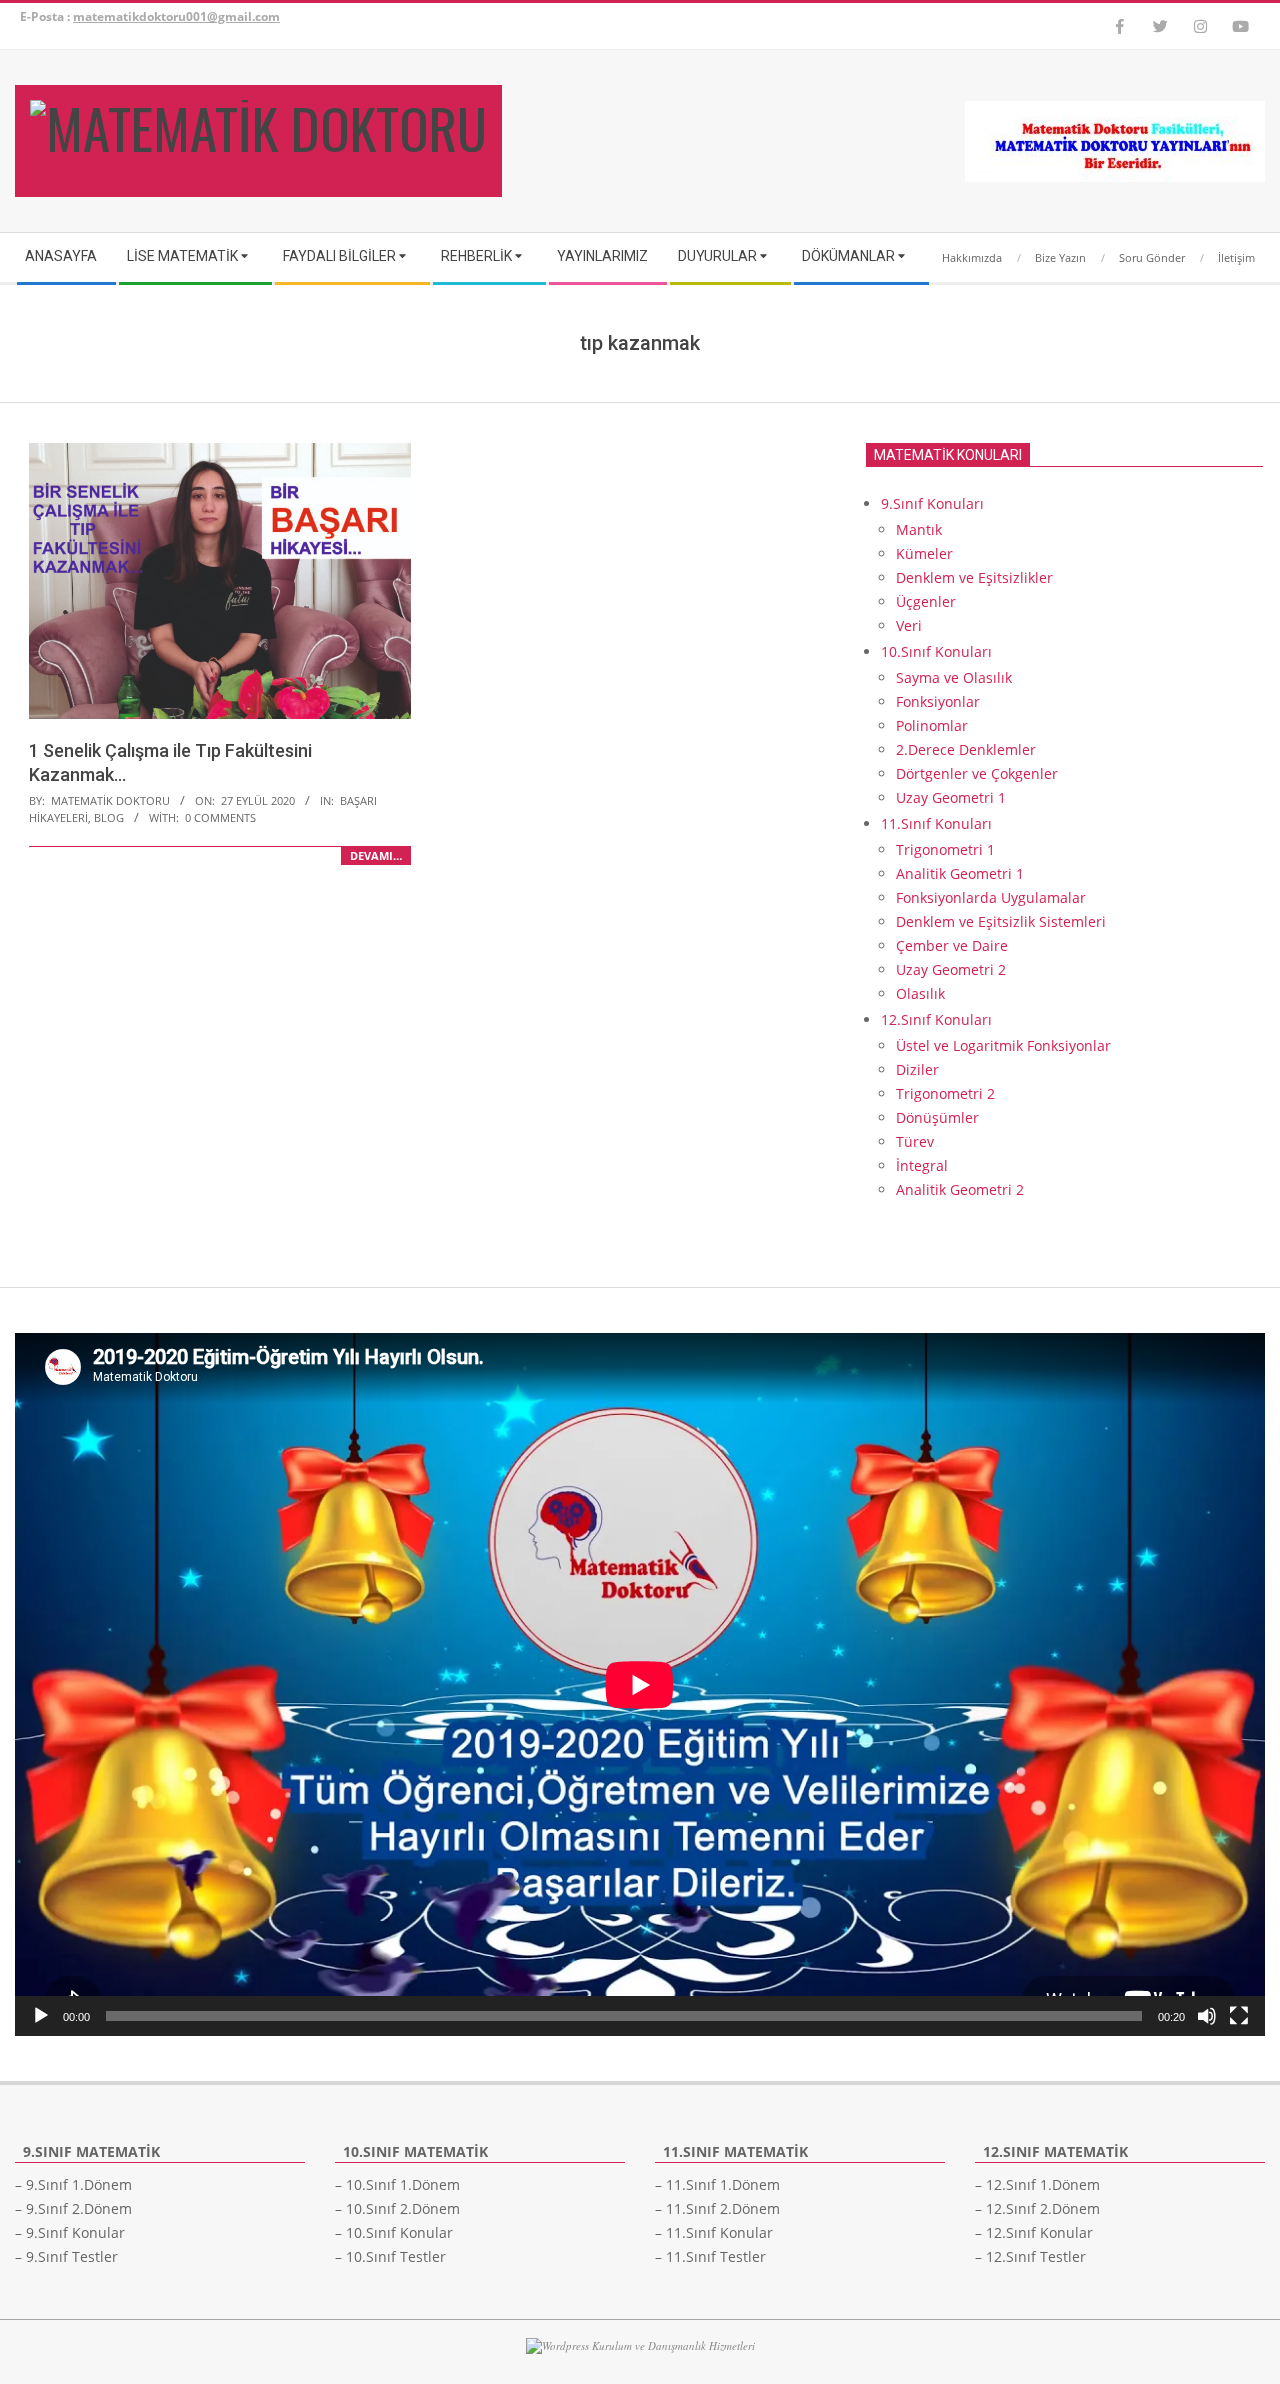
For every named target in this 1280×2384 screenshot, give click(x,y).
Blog (109, 817)
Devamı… (376, 855)
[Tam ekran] (1239, 2016)
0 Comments (220, 817)
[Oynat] (41, 2016)
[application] (640, 1684)
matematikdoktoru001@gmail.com (176, 16)
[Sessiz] (1207, 2016)
